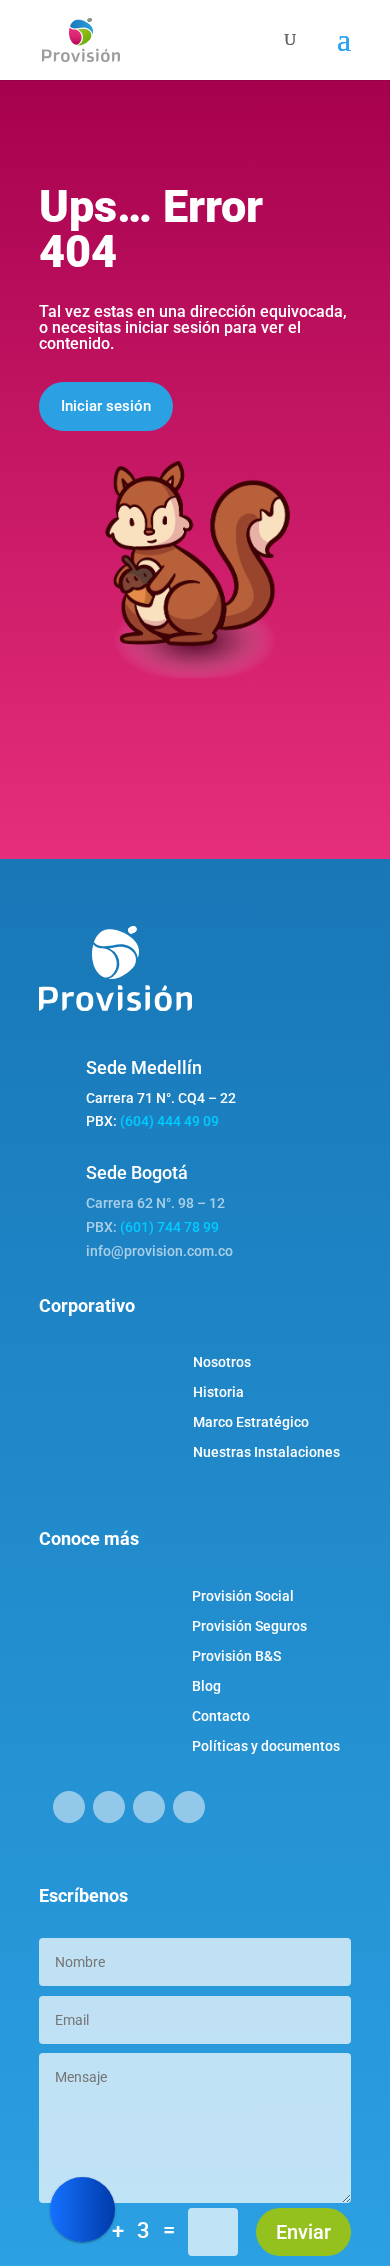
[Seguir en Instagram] (109, 1807)
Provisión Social (243, 1596)
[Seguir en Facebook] (69, 1807)
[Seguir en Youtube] (189, 1807)
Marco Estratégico (251, 1422)
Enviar (303, 2232)
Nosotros (222, 1362)
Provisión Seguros (249, 1626)
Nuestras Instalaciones (266, 1452)
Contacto (221, 1716)
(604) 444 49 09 (169, 1121)
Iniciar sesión (106, 406)
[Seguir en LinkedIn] (149, 1807)
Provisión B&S (236, 1656)
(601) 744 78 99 (169, 1227)
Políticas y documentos (266, 1746)
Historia (218, 1392)
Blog (206, 1686)
